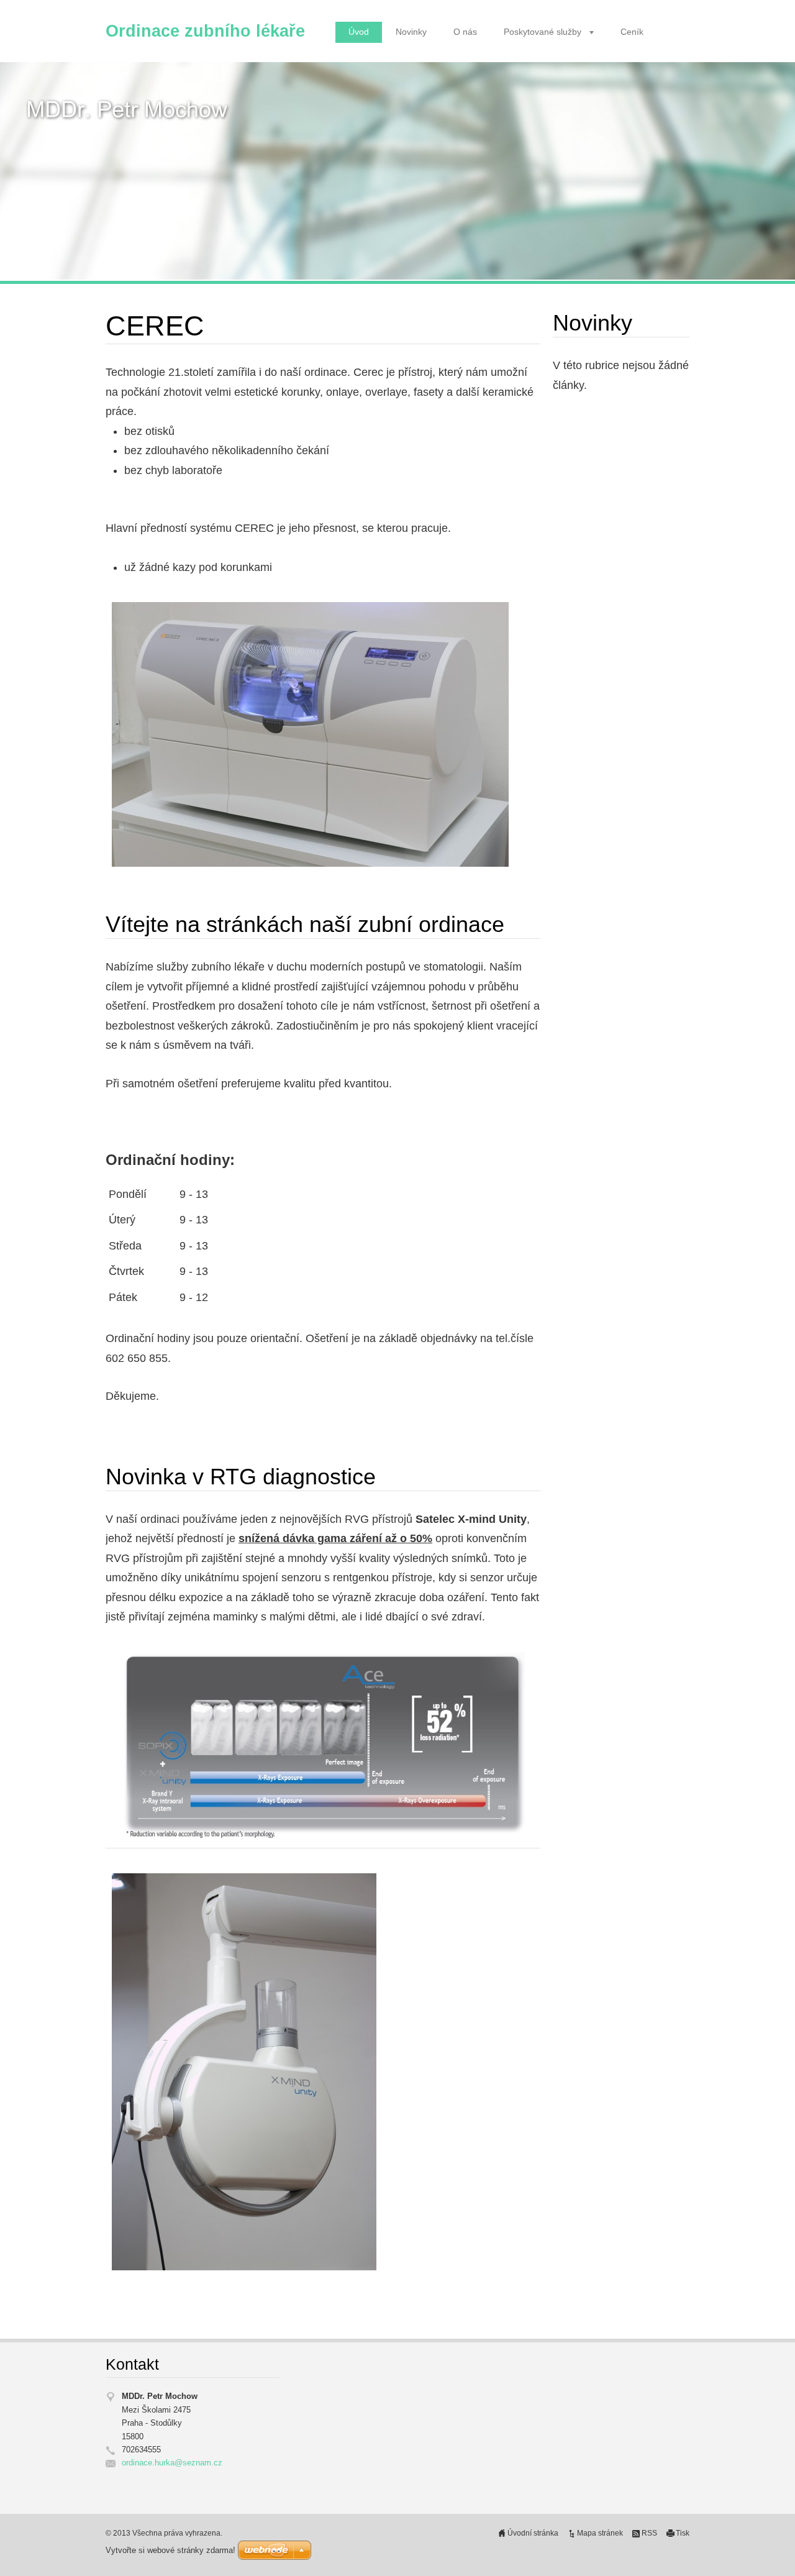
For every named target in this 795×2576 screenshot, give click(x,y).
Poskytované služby (543, 32)
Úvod (359, 32)
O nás (465, 32)
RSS (649, 2533)
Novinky (411, 32)
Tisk (683, 2533)
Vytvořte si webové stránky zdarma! (170, 2550)
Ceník (632, 32)
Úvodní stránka (533, 2533)
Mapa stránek (600, 2533)
